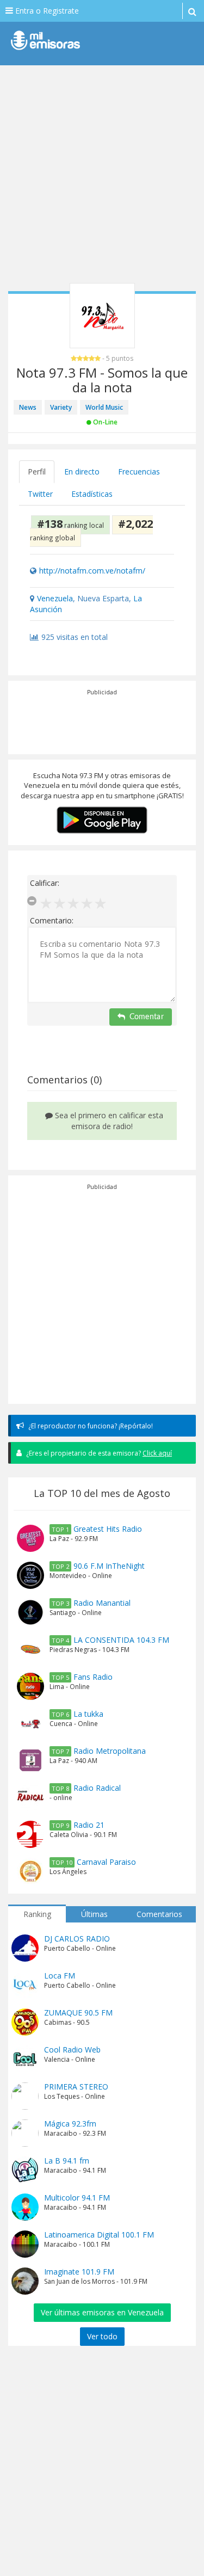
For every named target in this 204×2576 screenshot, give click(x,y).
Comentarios (159, 1914)
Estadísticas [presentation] (92, 494)
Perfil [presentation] (37, 472)
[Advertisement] (102, 178)
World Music (104, 407)
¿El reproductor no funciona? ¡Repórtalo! (90, 1426)
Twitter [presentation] (40, 494)
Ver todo (102, 2336)
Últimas (94, 1914)
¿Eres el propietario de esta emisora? (98, 1453)
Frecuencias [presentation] (139, 472)
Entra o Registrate (46, 11)
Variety (61, 407)
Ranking (37, 1914)
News (28, 407)
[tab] (37, 472)
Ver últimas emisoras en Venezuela (102, 2312)
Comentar (147, 1017)
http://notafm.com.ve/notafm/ (92, 571)
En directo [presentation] (82, 472)
